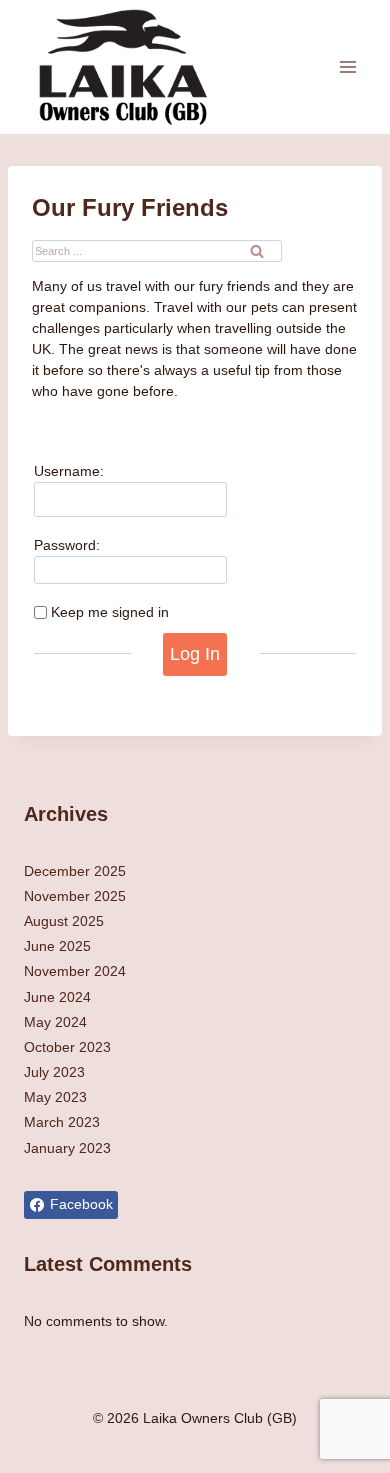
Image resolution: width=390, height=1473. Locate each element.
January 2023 (67, 1148)
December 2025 (75, 871)
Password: (67, 545)
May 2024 (55, 1022)
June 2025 (57, 946)
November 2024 (75, 971)
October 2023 (67, 1047)
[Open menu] (347, 66)
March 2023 (62, 1122)
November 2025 (75, 896)
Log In (195, 654)
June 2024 (57, 997)
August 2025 (64, 921)
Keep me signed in (110, 612)
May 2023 (55, 1097)
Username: (69, 471)
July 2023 (54, 1072)
